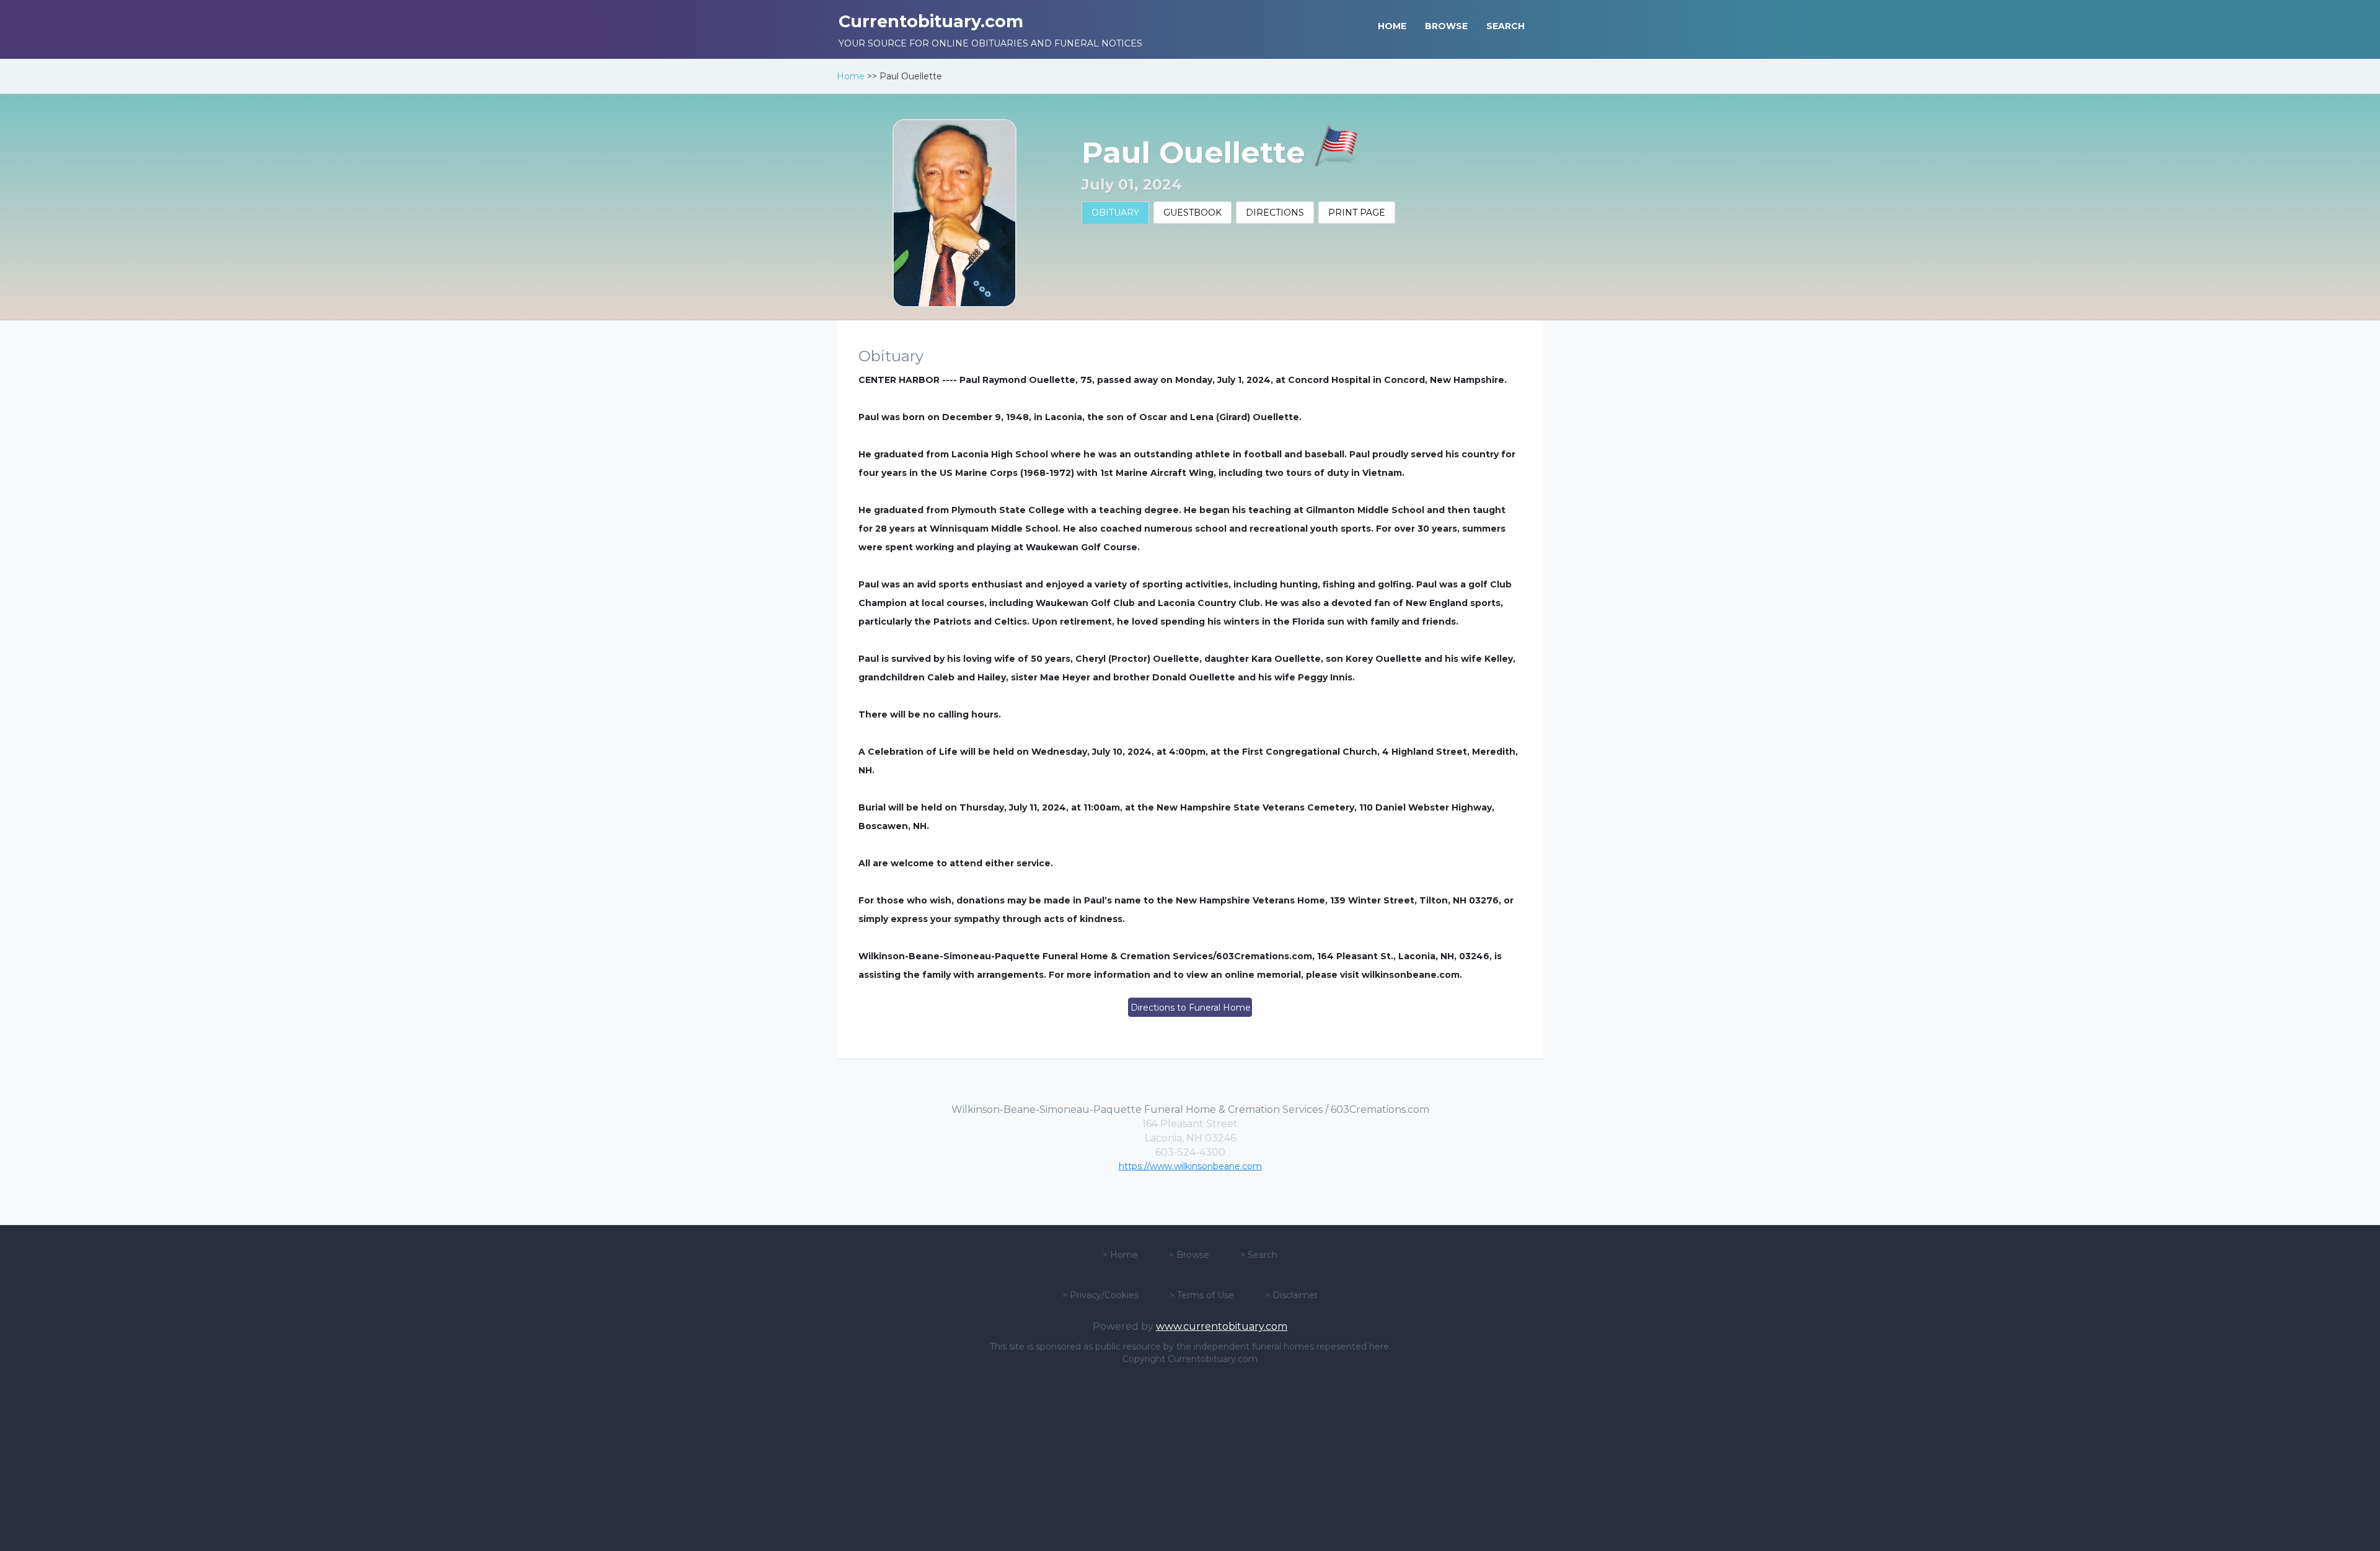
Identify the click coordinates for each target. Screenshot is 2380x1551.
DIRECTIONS (1275, 213)
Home (851, 76)
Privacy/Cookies (1104, 1295)
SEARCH (1505, 26)
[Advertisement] (1190, 1458)
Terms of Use (1205, 1295)
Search (1263, 1255)
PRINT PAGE (1357, 213)
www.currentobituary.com (1222, 1326)
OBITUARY (1115, 213)
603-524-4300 (1190, 1152)
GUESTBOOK (1192, 213)
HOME (1392, 26)
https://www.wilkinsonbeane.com (1190, 1166)
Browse (1193, 1255)
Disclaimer (1295, 1295)
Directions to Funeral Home (1191, 1008)
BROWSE (1446, 26)
